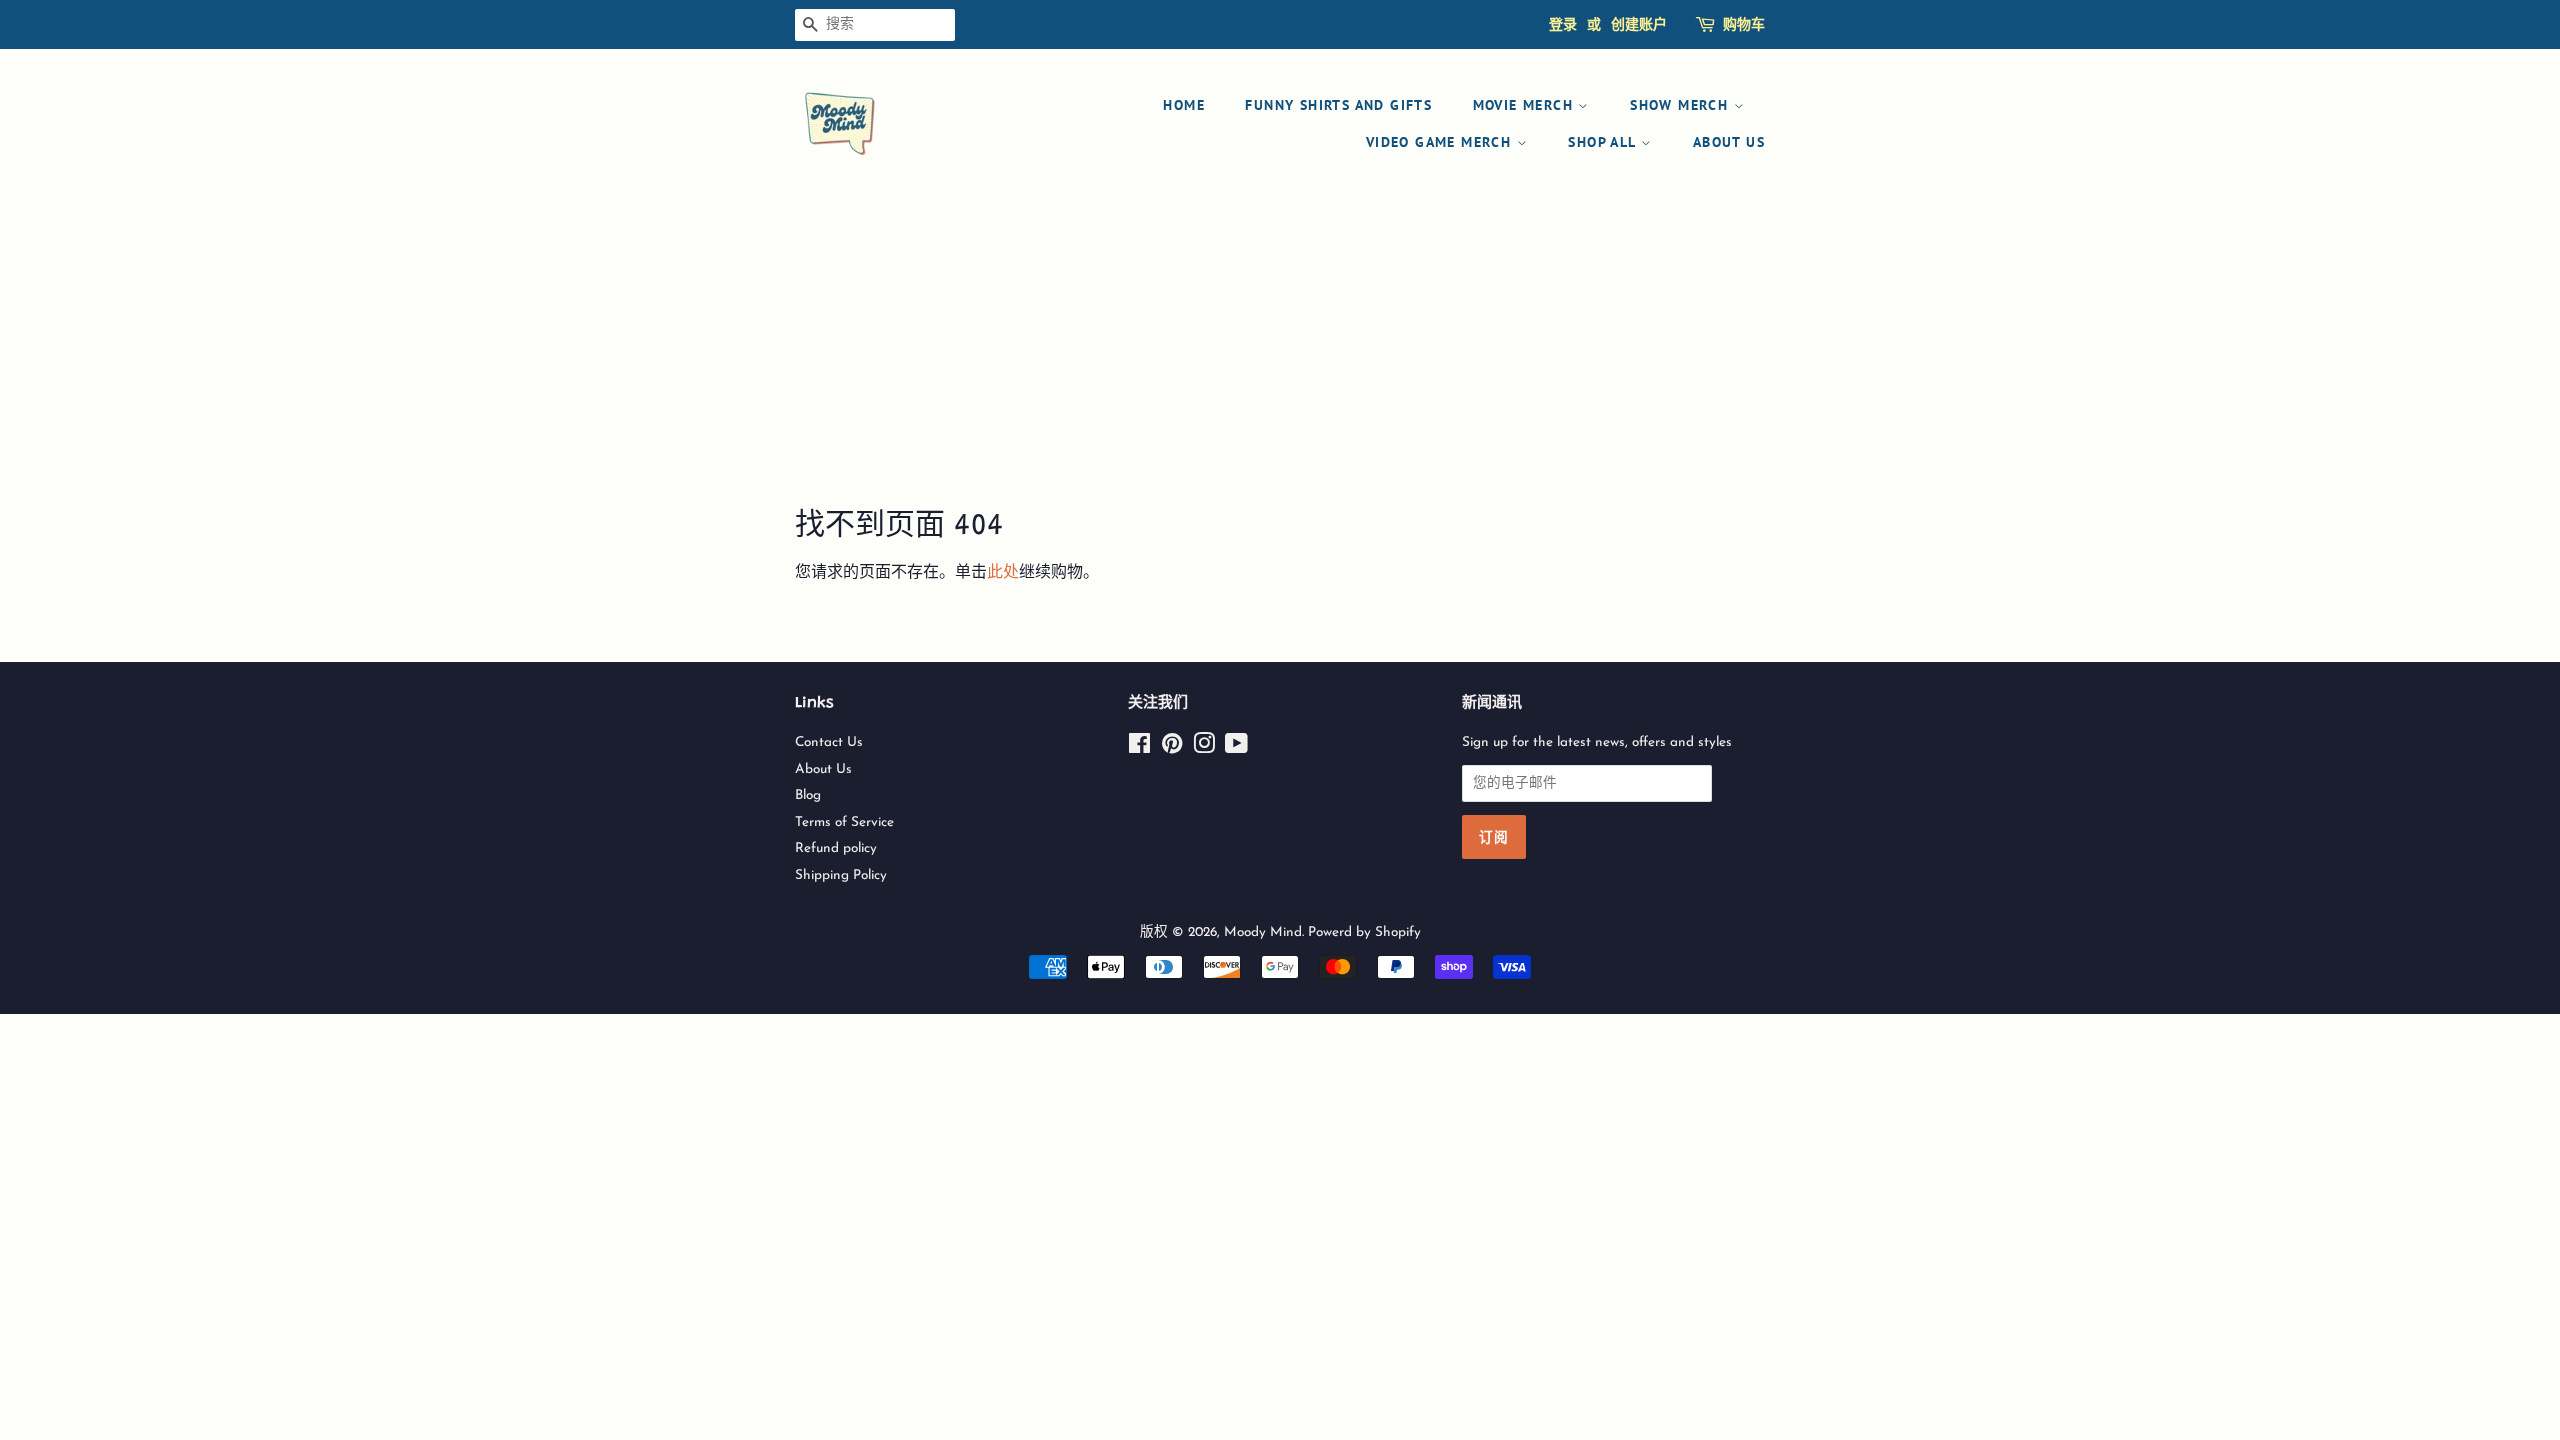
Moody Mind (1263, 932)
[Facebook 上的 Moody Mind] (1139, 748)
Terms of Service (844, 822)
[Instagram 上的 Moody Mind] (1204, 748)
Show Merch (1681, 105)
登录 (1563, 24)
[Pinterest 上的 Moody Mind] (1172, 748)
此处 (1003, 573)
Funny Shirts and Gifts (1338, 105)
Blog (808, 795)
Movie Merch (1526, 105)
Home (1184, 105)
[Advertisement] (1280, 354)
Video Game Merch (1441, 142)
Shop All (1604, 142)
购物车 (1744, 24)
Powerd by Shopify (1364, 932)
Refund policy (836, 848)
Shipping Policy (841, 875)
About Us (1729, 142)
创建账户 (1639, 24)
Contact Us (829, 742)
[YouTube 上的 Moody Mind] (1236, 748)
